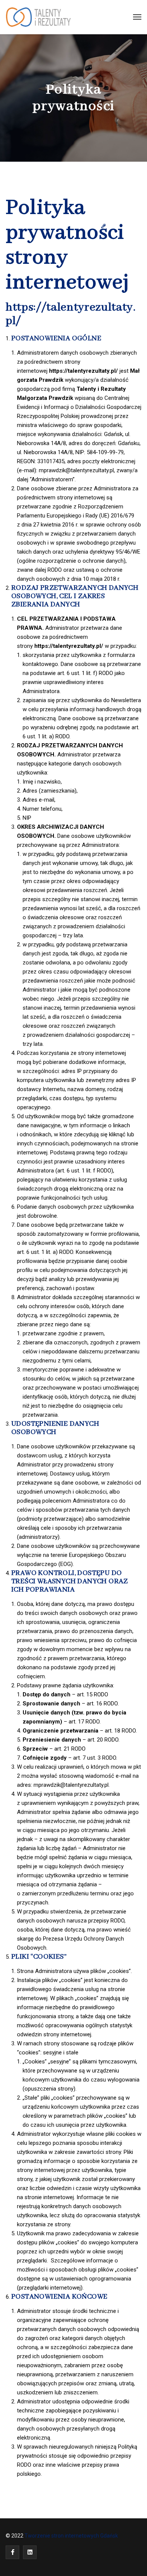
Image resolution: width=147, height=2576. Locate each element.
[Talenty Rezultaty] (39, 17)
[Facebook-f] (12, 2552)
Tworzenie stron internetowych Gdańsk (72, 2536)
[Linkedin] (30, 2552)
